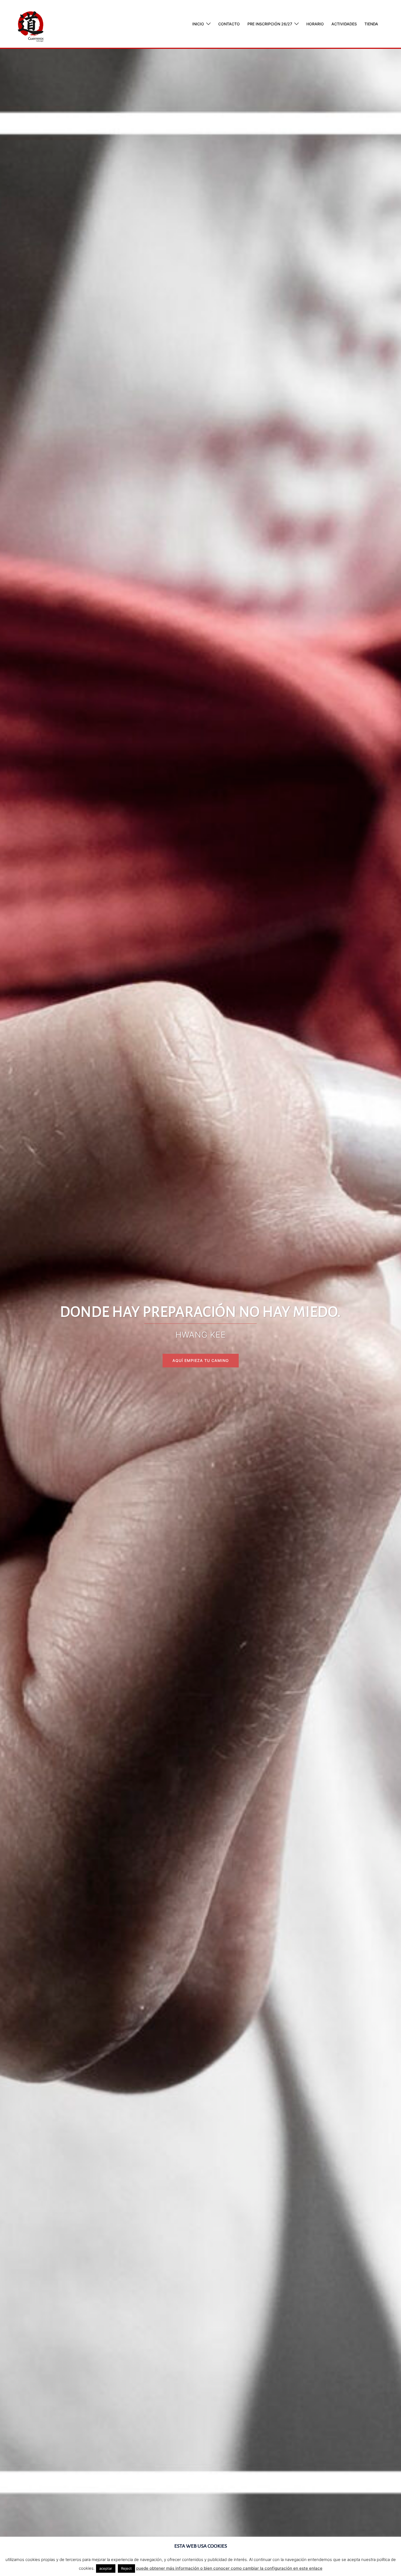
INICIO (198, 24)
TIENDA (371, 24)
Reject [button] (126, 2568)
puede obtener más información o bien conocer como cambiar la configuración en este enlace (229, 2568)
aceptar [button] (106, 2568)
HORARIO (315, 24)
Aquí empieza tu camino (201, 1360)
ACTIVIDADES (344, 24)
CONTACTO (229, 24)
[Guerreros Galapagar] (31, 23)
